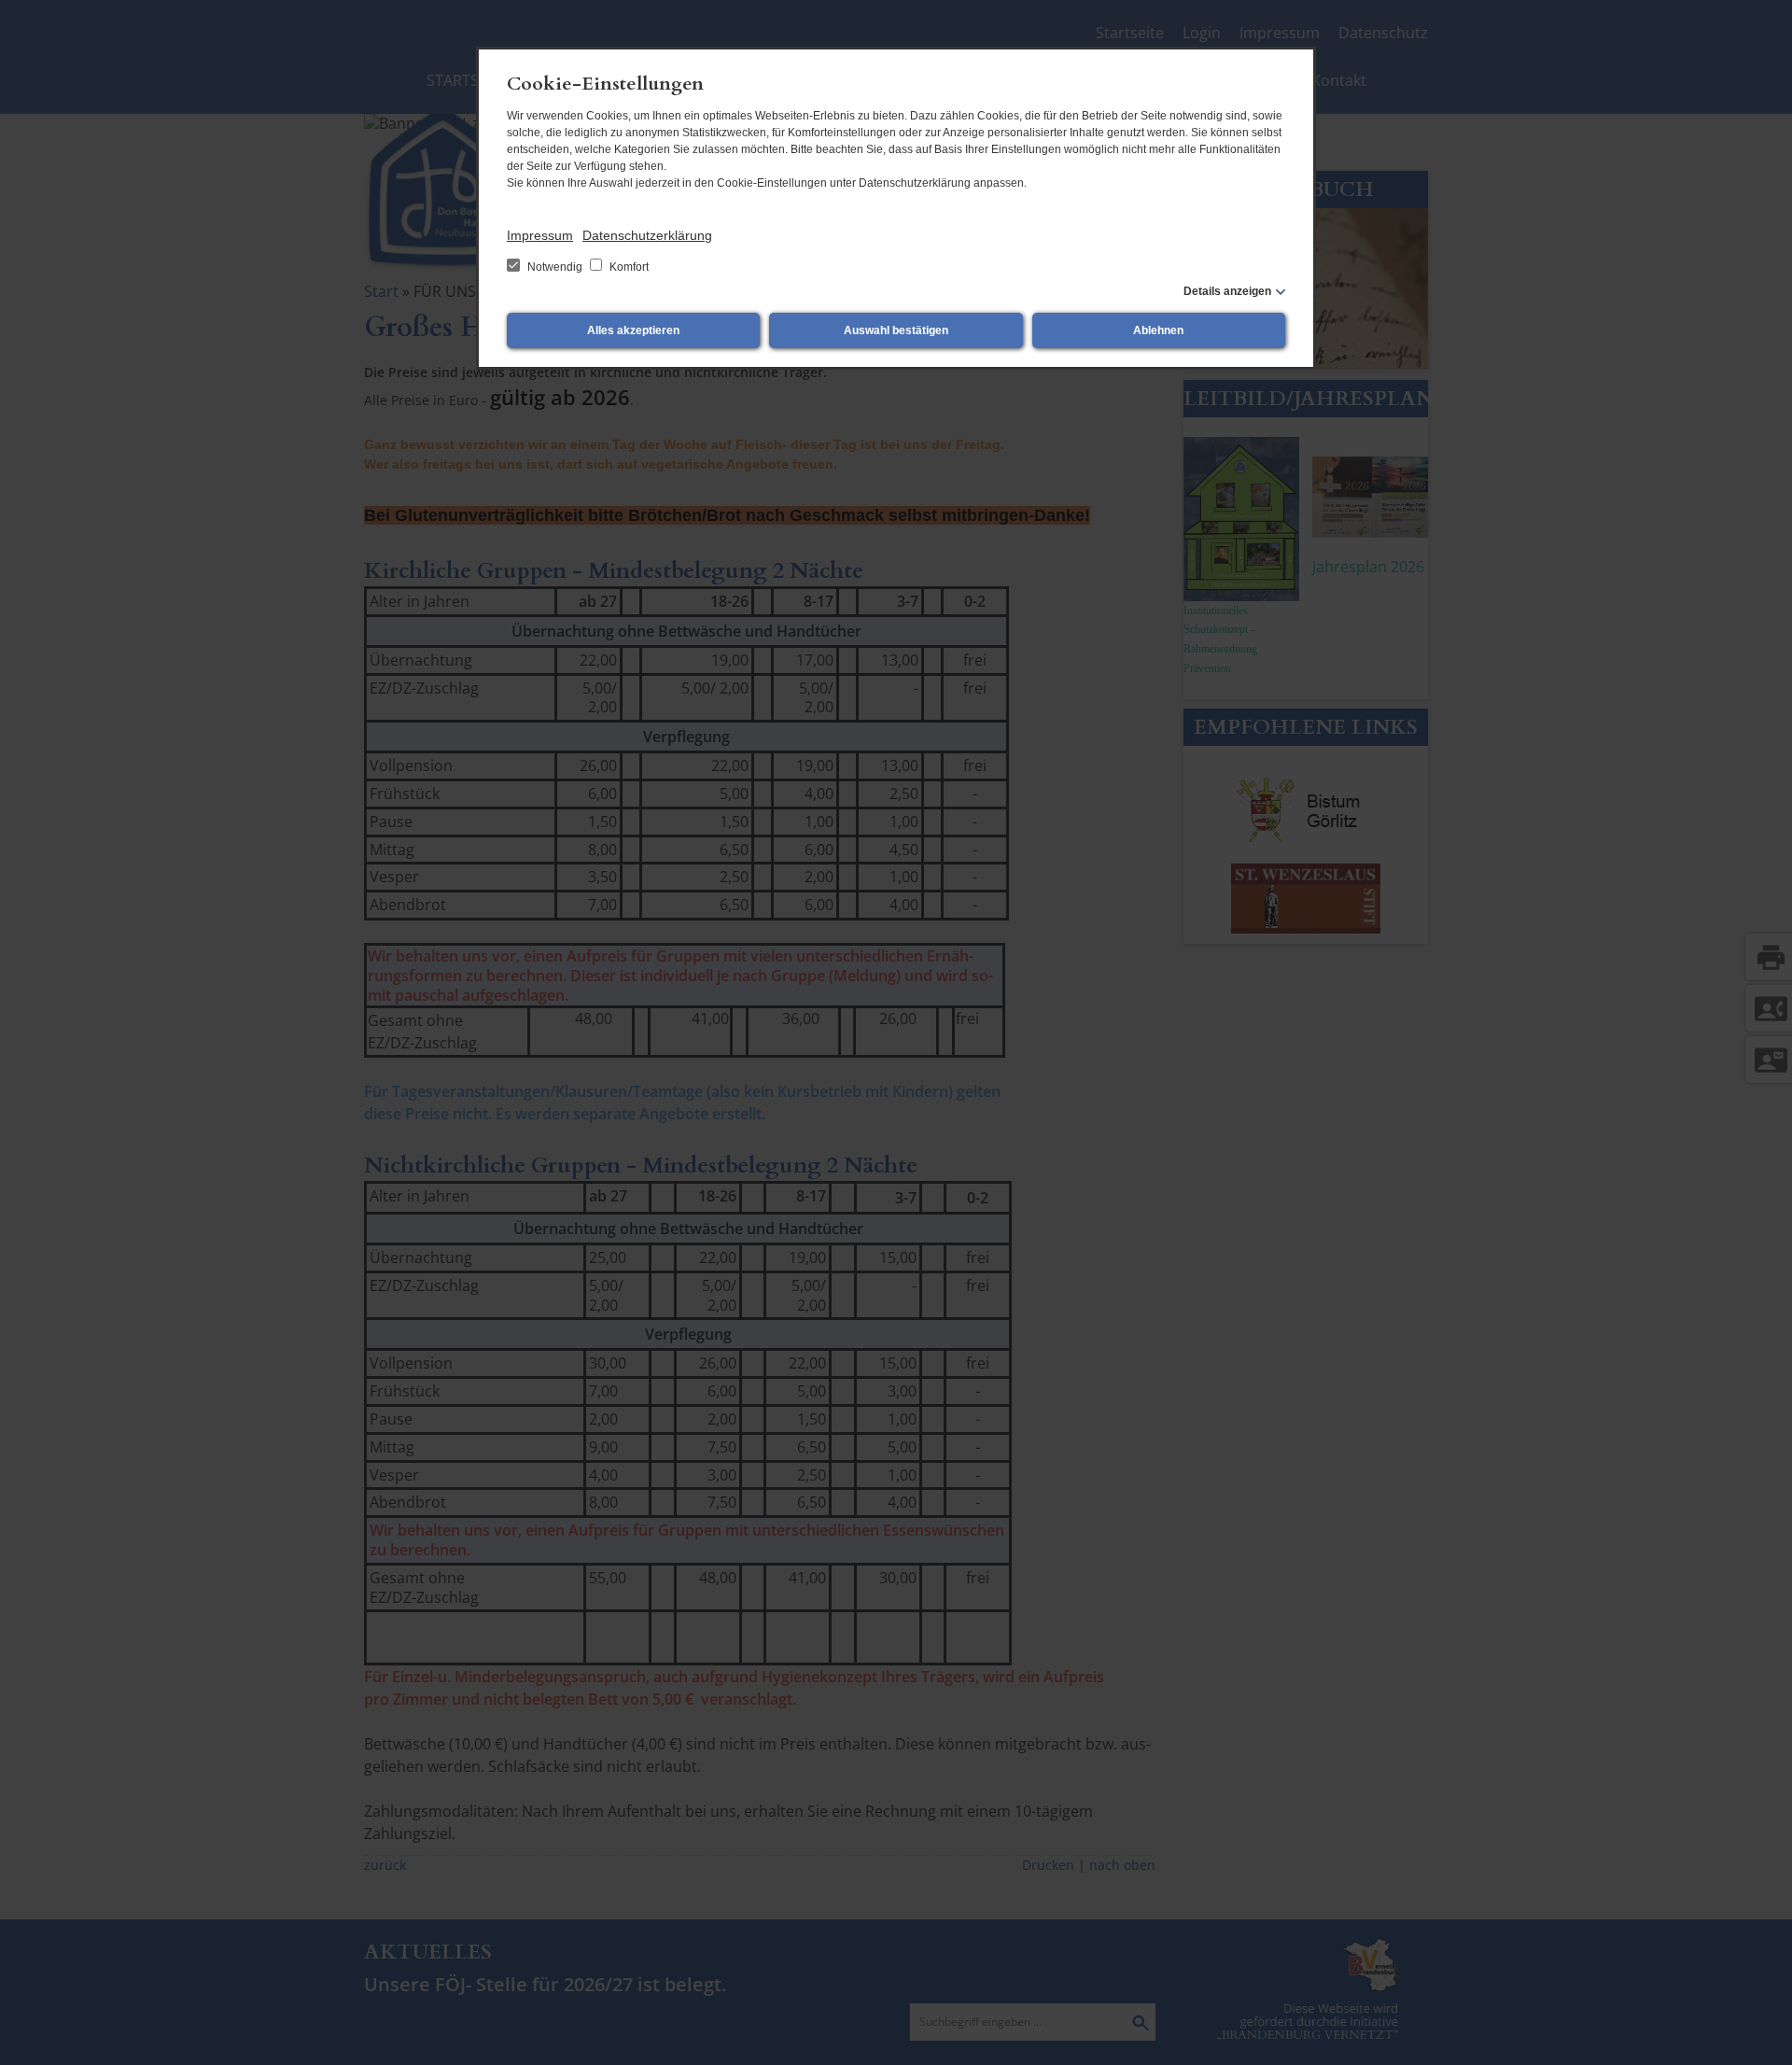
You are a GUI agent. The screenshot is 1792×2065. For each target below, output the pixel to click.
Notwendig (555, 267)
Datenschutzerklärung (647, 235)
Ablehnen (1158, 330)
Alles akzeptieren (633, 330)
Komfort (628, 267)
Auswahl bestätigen (896, 330)
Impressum (540, 235)
